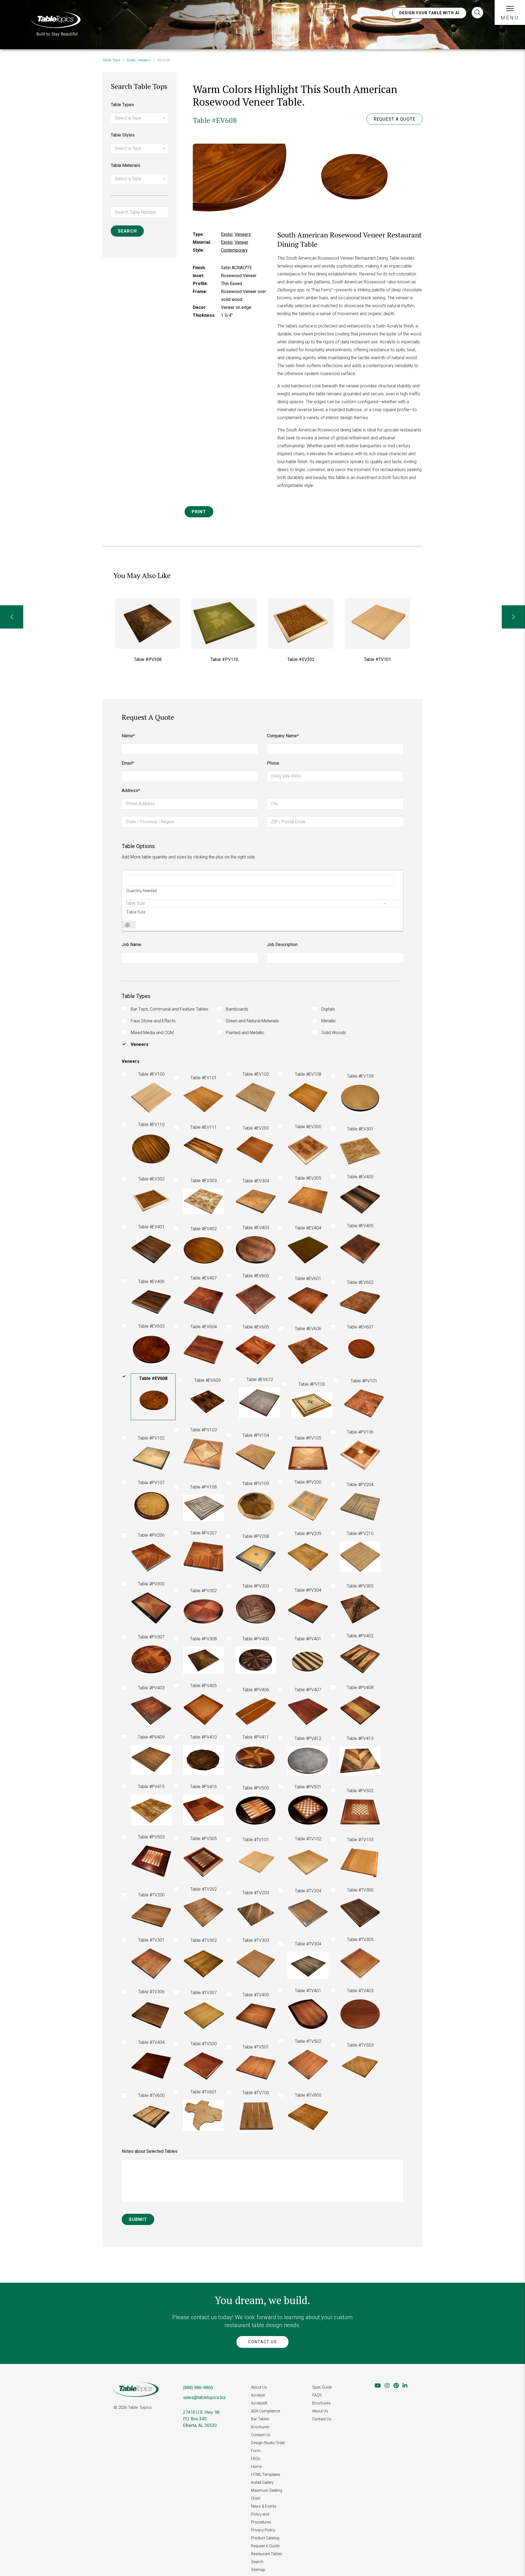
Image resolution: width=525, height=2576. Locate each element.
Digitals (328, 1009)
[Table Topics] (56, 23)
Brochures (260, 2427)
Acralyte (258, 2395)
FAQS (317, 2395)
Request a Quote (394, 119)
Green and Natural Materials (252, 1021)
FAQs (256, 2459)
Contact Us (263, 2342)
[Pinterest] (396, 2386)
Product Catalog (265, 2538)
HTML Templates (266, 2475)
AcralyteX (259, 2403)
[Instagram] (387, 2386)
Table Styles (123, 135)
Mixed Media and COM (152, 1033)
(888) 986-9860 (198, 2388)
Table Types (122, 105)
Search (257, 2562)
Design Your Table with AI (429, 13)
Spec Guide (322, 2387)
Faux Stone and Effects (153, 1021)
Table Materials (126, 165)
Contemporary (234, 250)
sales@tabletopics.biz (204, 2397)
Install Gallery (262, 2482)
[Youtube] (378, 2386)
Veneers (144, 60)
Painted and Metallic (245, 1033)
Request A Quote (265, 2546)
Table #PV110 (148, 659)
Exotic (131, 60)
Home (256, 2467)
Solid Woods (334, 1033)
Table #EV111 (377, 659)
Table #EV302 (224, 659)
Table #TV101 (301, 659)
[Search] (477, 13)
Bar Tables (260, 2419)
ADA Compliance (266, 2411)
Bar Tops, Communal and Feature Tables (170, 1009)
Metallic (329, 1021)
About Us (259, 2387)
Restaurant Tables (267, 2554)
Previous (12, 617)
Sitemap (258, 2570)
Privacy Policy (263, 2530)
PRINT (199, 512)
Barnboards (237, 1009)
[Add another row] (127, 925)
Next (513, 617)
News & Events (264, 2506)
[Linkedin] (405, 2386)
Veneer (241, 242)
